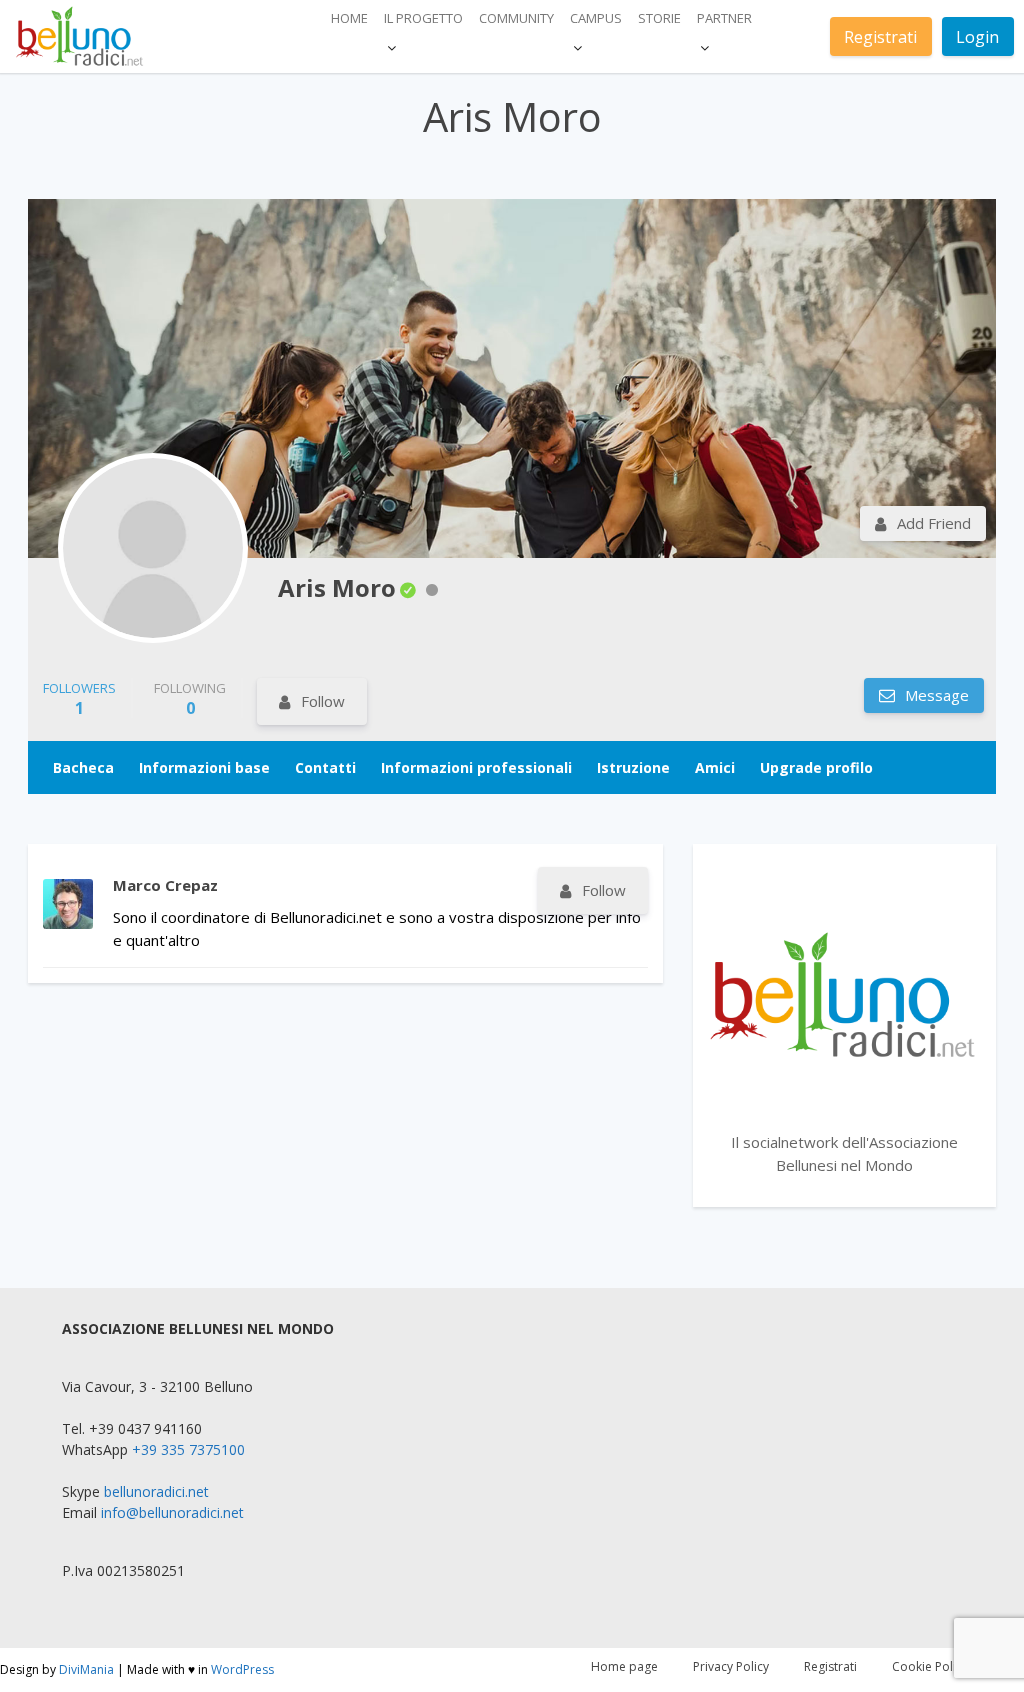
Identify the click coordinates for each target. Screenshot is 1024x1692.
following (190, 698)
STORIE (659, 18)
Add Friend (934, 523)
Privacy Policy (731, 1666)
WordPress (242, 1669)
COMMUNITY (516, 18)
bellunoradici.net (156, 1491)
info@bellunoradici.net (172, 1512)
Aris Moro (337, 587)
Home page (624, 1666)
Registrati (880, 37)
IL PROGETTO (423, 18)
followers (79, 698)
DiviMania (86, 1669)
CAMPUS (596, 18)
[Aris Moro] (153, 548)
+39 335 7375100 (188, 1449)
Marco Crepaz (165, 885)
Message (935, 695)
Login (977, 37)
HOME (349, 18)
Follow (323, 701)
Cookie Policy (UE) (942, 1666)
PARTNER (724, 18)
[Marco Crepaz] (68, 904)
